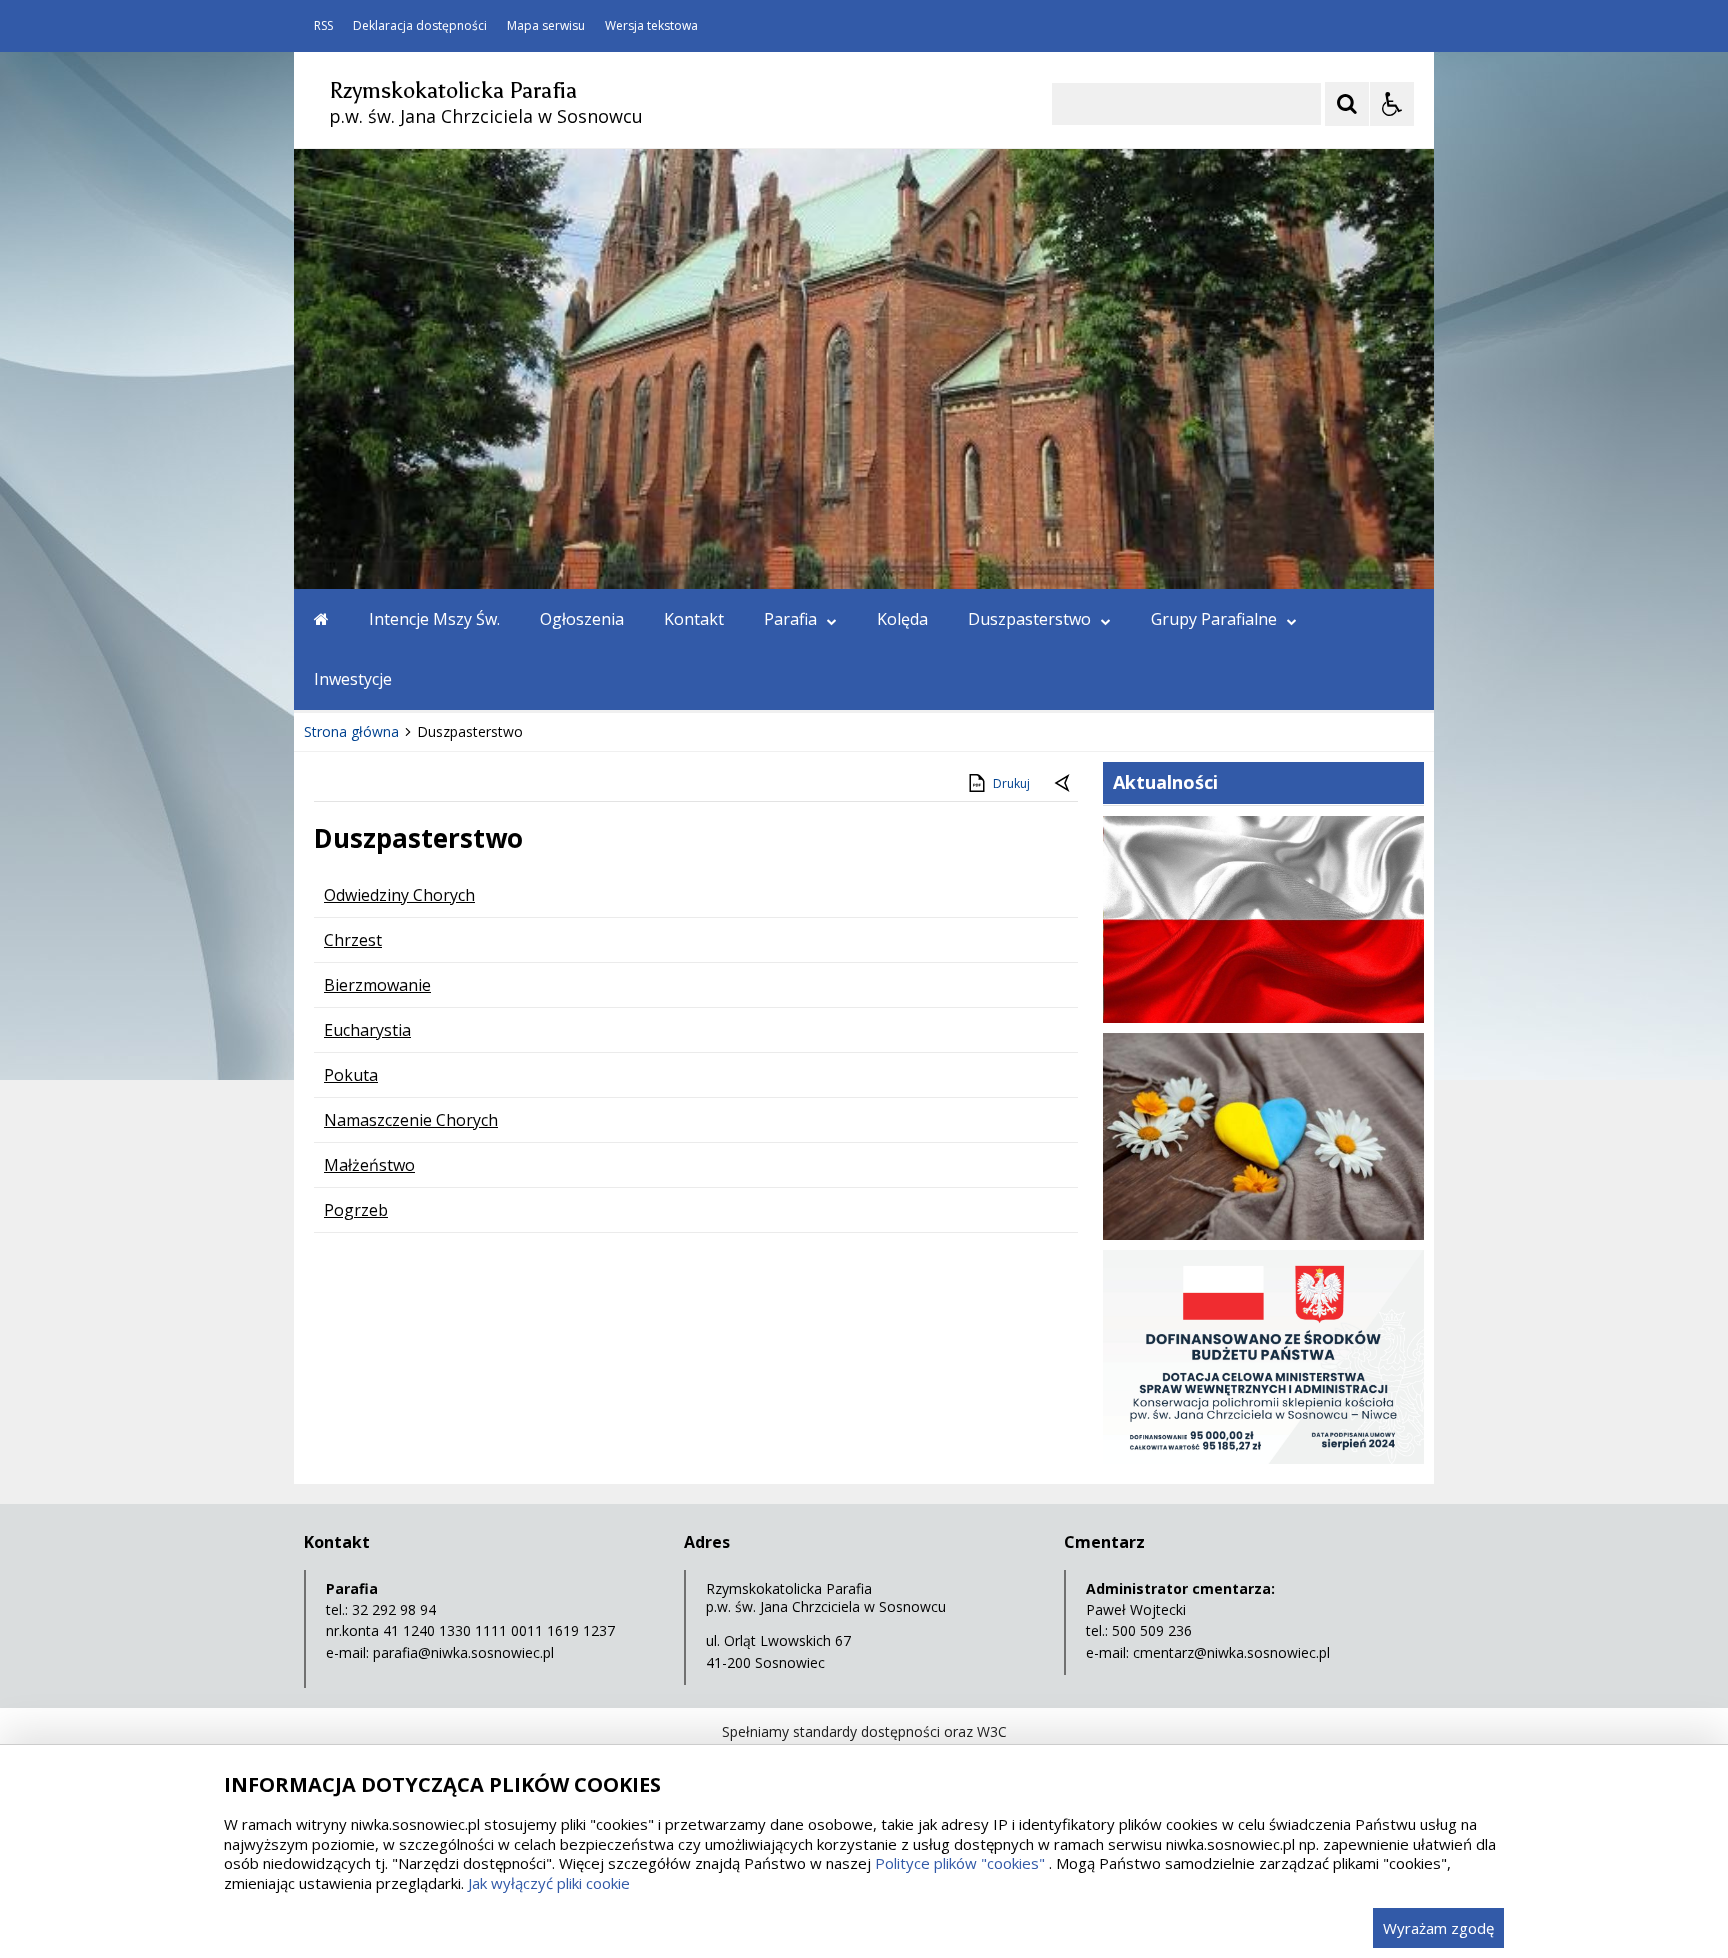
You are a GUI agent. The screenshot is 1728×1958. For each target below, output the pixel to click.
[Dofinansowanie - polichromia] (1263, 1458)
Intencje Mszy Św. (434, 619)
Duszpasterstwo (1029, 619)
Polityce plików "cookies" (960, 1863)
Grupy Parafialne (1214, 619)
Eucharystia (367, 1030)
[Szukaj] (1347, 104)
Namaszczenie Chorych (411, 1120)
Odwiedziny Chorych (399, 895)
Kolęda (902, 619)
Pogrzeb (356, 1210)
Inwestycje (353, 679)
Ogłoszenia (582, 619)
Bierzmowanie (377, 985)
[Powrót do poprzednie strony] (1064, 784)
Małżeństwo (369, 1165)
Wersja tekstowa (651, 26)
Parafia (790, 619)
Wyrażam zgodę (1438, 1928)
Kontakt (694, 619)
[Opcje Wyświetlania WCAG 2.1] (1392, 104)
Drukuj (1011, 783)
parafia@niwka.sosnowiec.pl (463, 1652)
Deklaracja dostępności (420, 26)
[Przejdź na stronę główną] (321, 619)
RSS (323, 26)
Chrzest (353, 940)
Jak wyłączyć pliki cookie (549, 1883)
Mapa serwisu (546, 26)
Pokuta (351, 1075)
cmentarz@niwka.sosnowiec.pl (1231, 1652)
